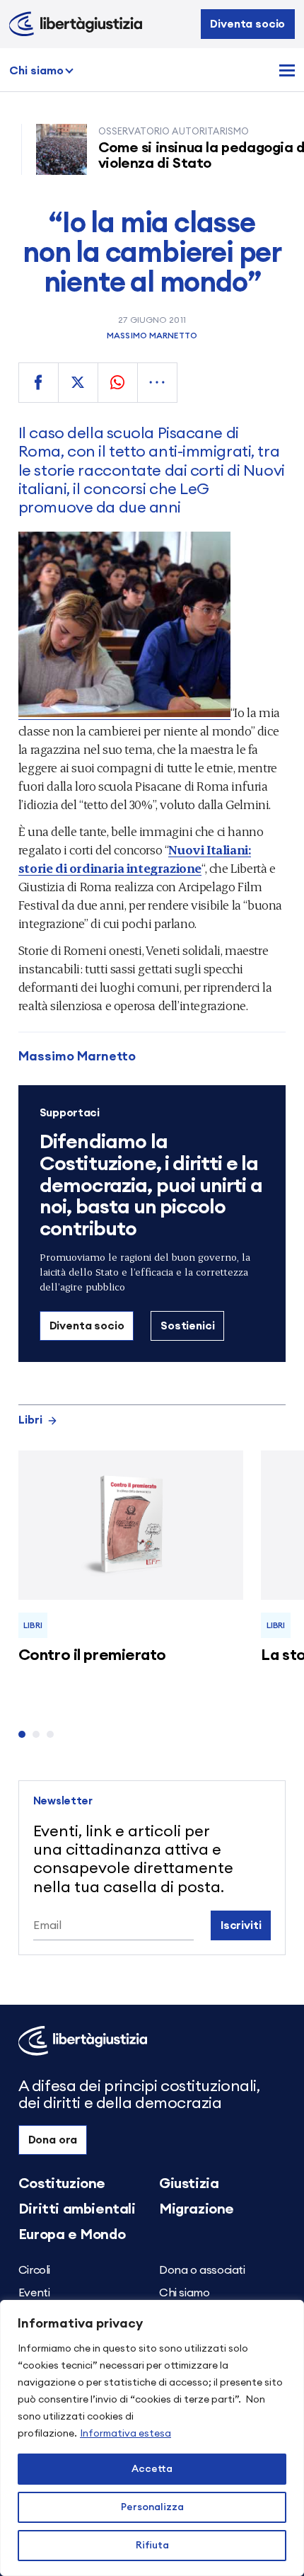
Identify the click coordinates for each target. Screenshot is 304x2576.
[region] (152, 2438)
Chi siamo (36, 71)
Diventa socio (247, 24)
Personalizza (152, 2507)
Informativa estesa (125, 2434)
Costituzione (62, 2184)
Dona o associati (202, 2270)
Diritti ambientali (77, 2209)
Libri (30, 1420)
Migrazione (197, 2209)
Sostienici (187, 1326)
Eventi (34, 2293)
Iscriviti (241, 1925)
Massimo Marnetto (152, 336)
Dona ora (53, 2140)
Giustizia (189, 2184)
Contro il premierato (92, 1655)
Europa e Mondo (72, 2235)
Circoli (34, 2270)
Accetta (152, 2469)
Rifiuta (152, 2546)
